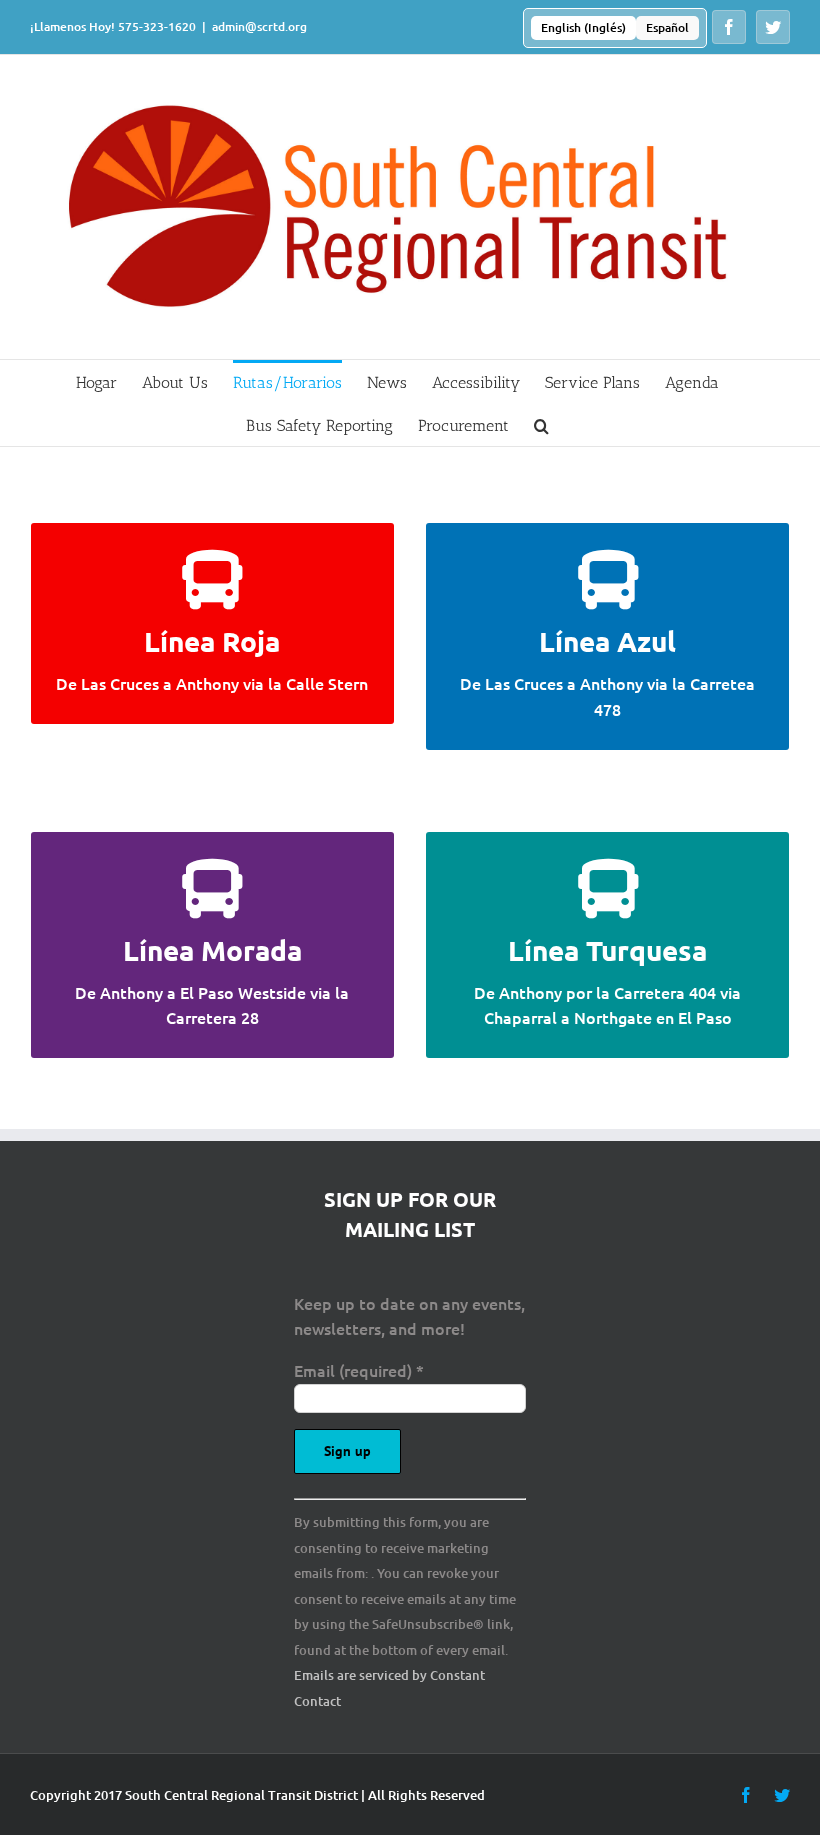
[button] (541, 424)
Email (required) (359, 1370)
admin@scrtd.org (259, 26)
